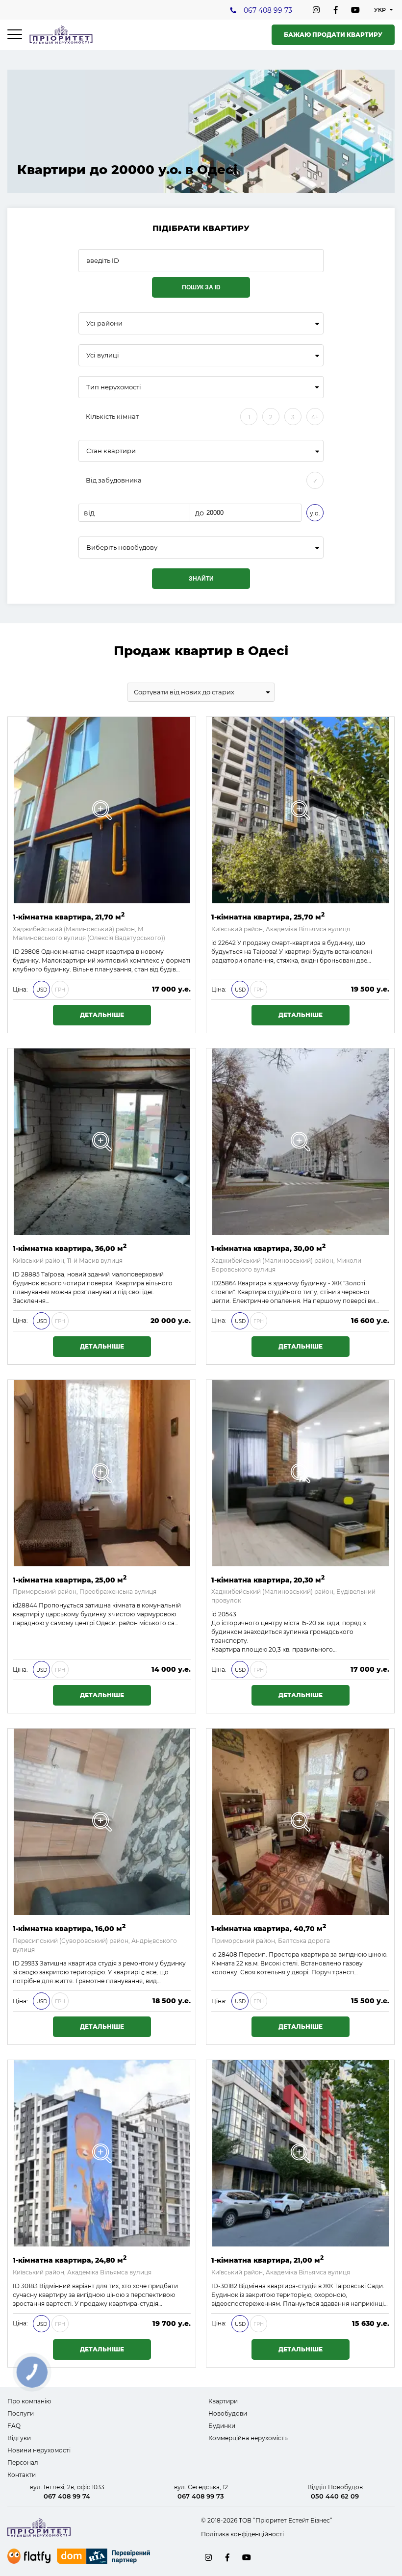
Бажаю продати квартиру (333, 35)
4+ (315, 417)
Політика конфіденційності (242, 2534)
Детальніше (102, 1015)
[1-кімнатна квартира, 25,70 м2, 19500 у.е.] (301, 810)
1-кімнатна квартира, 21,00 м (267, 2259)
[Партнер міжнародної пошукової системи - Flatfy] (29, 2556)
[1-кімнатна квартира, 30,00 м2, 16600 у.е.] (301, 1142)
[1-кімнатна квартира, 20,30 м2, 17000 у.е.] (301, 1473)
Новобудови (228, 2413)
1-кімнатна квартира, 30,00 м (268, 1248)
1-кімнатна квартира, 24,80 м (70, 2259)
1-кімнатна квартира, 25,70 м (268, 916)
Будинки (222, 2426)
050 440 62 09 (335, 2496)
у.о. (315, 513)
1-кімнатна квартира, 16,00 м (69, 1928)
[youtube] (355, 10)
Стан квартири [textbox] (111, 451)
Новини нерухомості (39, 2450)
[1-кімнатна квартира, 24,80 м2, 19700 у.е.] (102, 2153)
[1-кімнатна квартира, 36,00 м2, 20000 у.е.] (102, 1142)
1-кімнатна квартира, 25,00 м (70, 1579)
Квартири (223, 2401)
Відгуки (19, 2438)
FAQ (14, 2426)
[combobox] (201, 323)
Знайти (201, 579)
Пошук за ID (201, 287)
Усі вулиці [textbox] (103, 355)
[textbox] (201, 548)
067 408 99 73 (268, 10)
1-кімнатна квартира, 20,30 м (268, 1579)
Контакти (22, 2475)
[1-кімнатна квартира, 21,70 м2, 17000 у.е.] (102, 810)
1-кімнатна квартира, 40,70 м (269, 1928)
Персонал (23, 2462)
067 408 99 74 (67, 2496)
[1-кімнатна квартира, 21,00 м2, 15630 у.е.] (301, 2153)
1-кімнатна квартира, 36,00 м (70, 1248)
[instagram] (316, 10)
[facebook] (336, 10)
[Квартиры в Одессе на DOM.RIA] (105, 2557)
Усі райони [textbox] (104, 323)
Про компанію (29, 2401)
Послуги (21, 2413)
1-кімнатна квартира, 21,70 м (69, 916)
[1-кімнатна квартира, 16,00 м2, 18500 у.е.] (102, 1822)
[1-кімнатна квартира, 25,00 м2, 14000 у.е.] (102, 1473)
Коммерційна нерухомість (248, 2438)
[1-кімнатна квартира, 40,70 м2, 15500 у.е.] (301, 1822)
